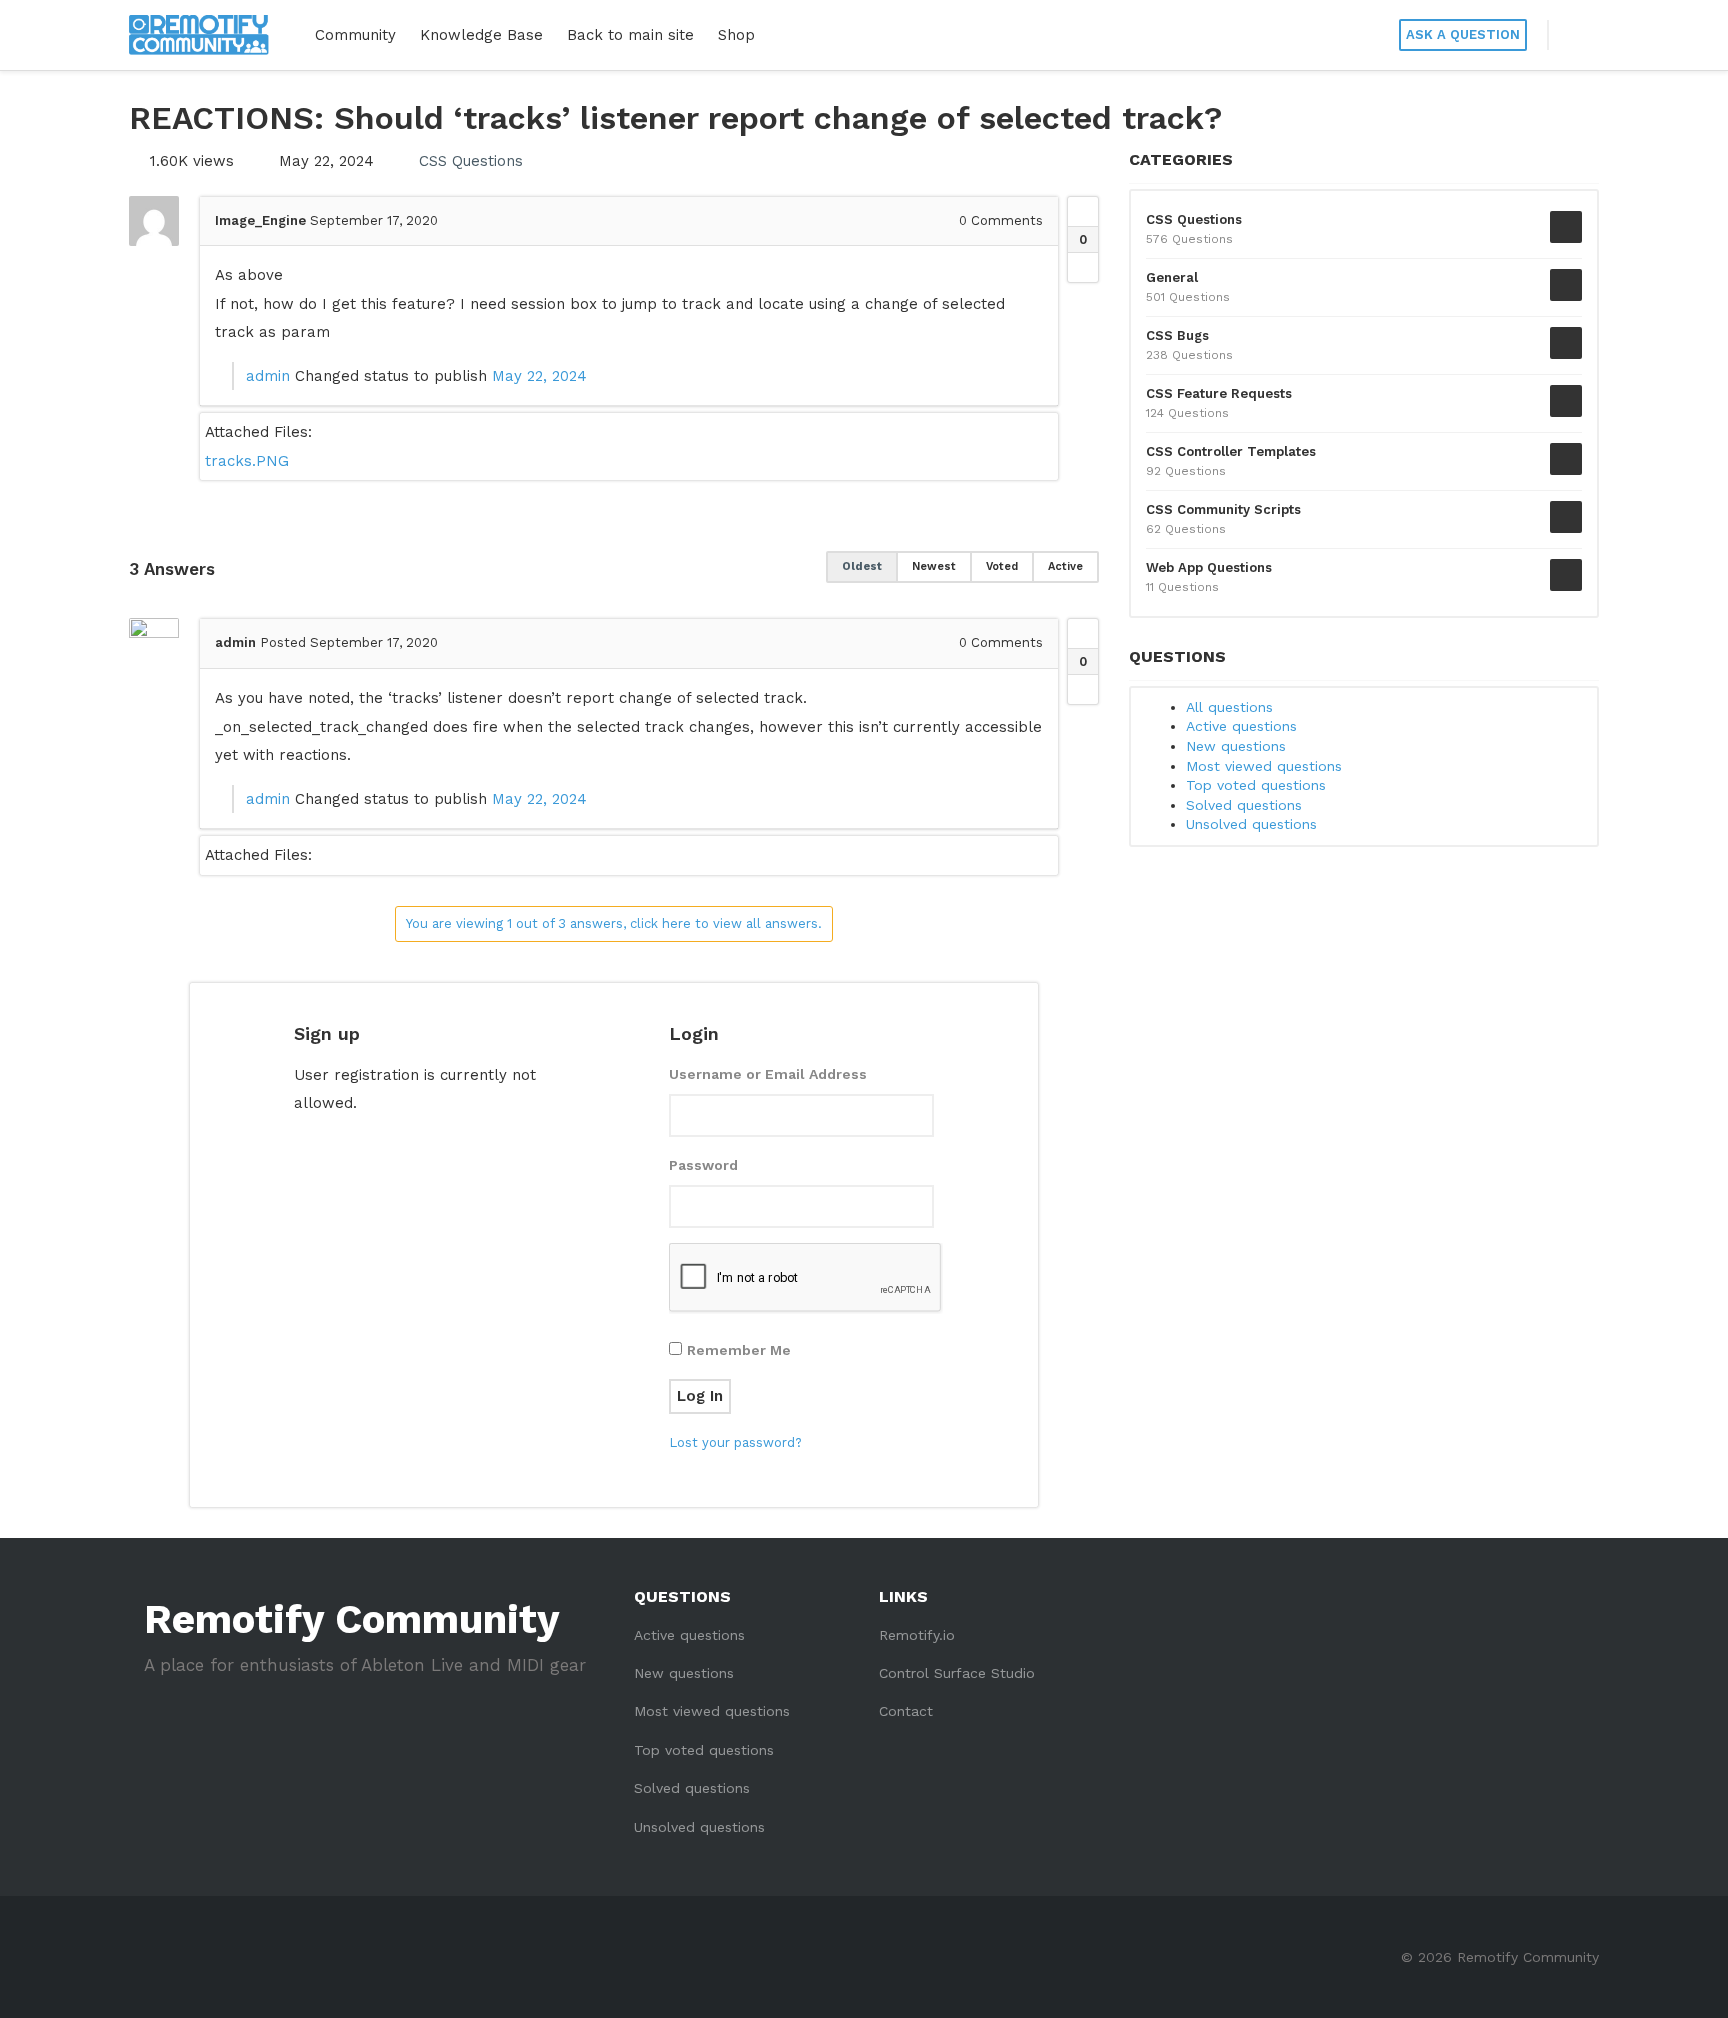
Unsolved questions (1251, 824)
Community (355, 35)
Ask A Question (1463, 34)
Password (703, 1165)
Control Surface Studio (957, 1673)
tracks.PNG (247, 461)
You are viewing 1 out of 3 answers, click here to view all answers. (614, 923)
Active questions (1241, 726)
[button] (1574, 35)
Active (1065, 566)
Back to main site (630, 35)
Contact (906, 1711)
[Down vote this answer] (1083, 689)
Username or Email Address (768, 1074)
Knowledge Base (481, 35)
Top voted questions (1256, 785)
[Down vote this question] (1083, 267)
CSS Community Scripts (1223, 509)
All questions (1229, 707)
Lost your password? (735, 1442)
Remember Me (739, 1350)
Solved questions (1244, 805)
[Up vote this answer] (1083, 634)
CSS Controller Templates (1231, 451)
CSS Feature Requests (1219, 393)
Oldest (862, 566)
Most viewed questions (1264, 766)
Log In (700, 1396)
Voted (1002, 566)
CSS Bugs (1177, 335)
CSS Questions (471, 161)
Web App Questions (1209, 567)
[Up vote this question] (1083, 212)
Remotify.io (917, 1635)
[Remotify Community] (199, 35)
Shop (736, 35)
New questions (1236, 746)
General (1172, 277)
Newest (934, 566)
